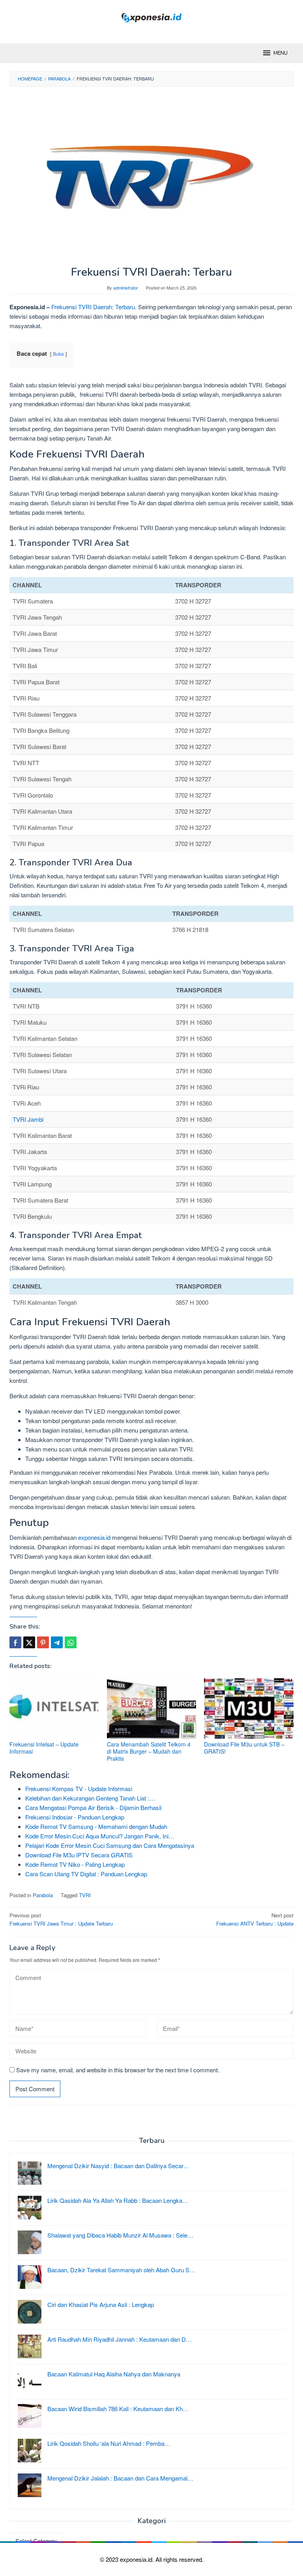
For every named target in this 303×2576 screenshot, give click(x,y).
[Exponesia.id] (152, 17)
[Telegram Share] (57, 1642)
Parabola (43, 1895)
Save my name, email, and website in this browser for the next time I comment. (118, 2070)
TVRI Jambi (28, 1119)
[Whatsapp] (71, 1642)
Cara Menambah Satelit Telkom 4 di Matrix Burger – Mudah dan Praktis (149, 1751)
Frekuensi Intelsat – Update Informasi (44, 1748)
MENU (281, 53)
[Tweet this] (29, 1642)
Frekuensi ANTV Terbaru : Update (255, 1919)
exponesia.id (94, 1537)
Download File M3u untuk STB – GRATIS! (244, 1748)
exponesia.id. (138, 2559)
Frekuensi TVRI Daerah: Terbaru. (94, 307)
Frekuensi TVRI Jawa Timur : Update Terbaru (61, 1919)
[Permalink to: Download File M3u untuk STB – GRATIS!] (249, 1708)
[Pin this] (43, 1642)
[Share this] (15, 1642)
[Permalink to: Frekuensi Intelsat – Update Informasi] (54, 1708)
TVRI (85, 1895)
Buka (58, 354)
